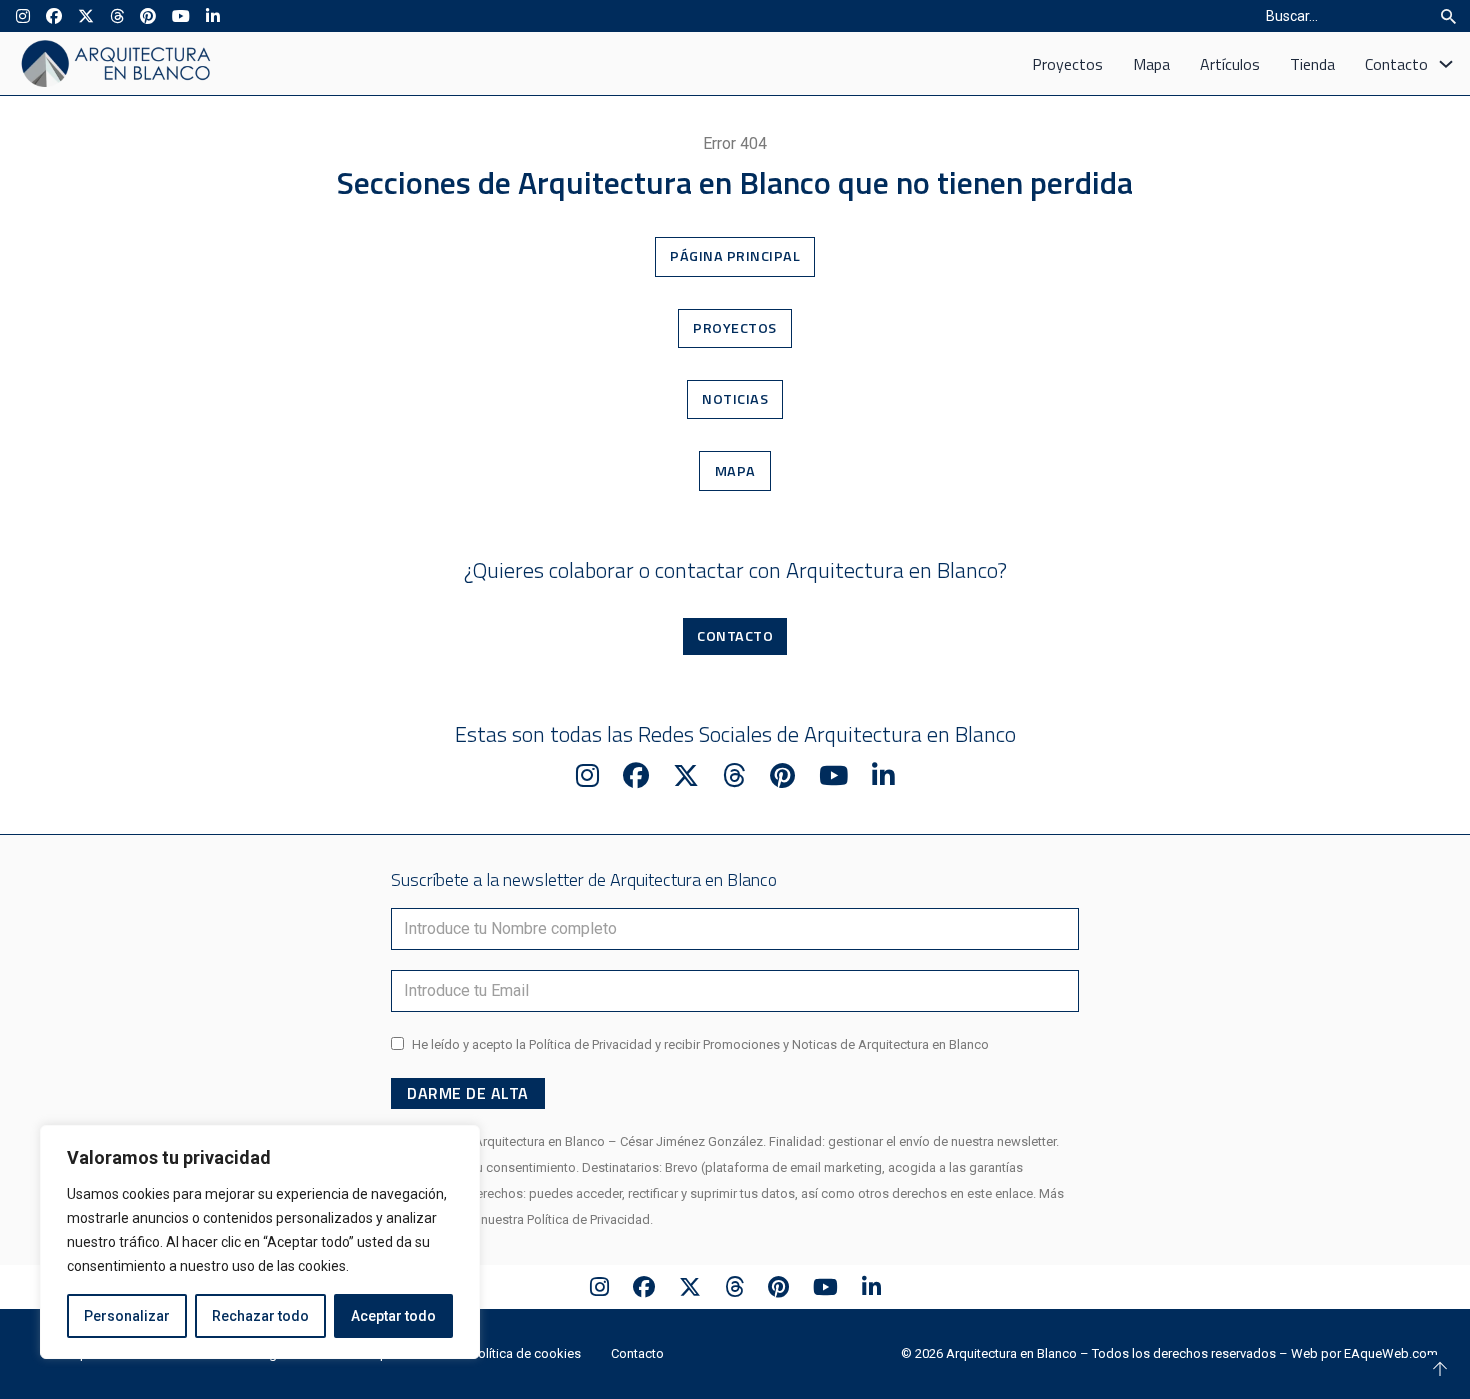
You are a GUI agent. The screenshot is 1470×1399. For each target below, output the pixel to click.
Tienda (1312, 64)
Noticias (735, 399)
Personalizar (127, 1316)
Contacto (1396, 64)
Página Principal (735, 256)
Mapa (1151, 64)
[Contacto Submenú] (1446, 64)
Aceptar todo (393, 1316)
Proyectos (1067, 64)
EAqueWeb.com (1391, 1353)
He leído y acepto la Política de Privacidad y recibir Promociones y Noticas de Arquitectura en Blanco (700, 1044)
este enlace (1000, 1193)
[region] (260, 1242)
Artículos (1230, 64)
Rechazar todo (260, 1316)
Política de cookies (526, 1353)
